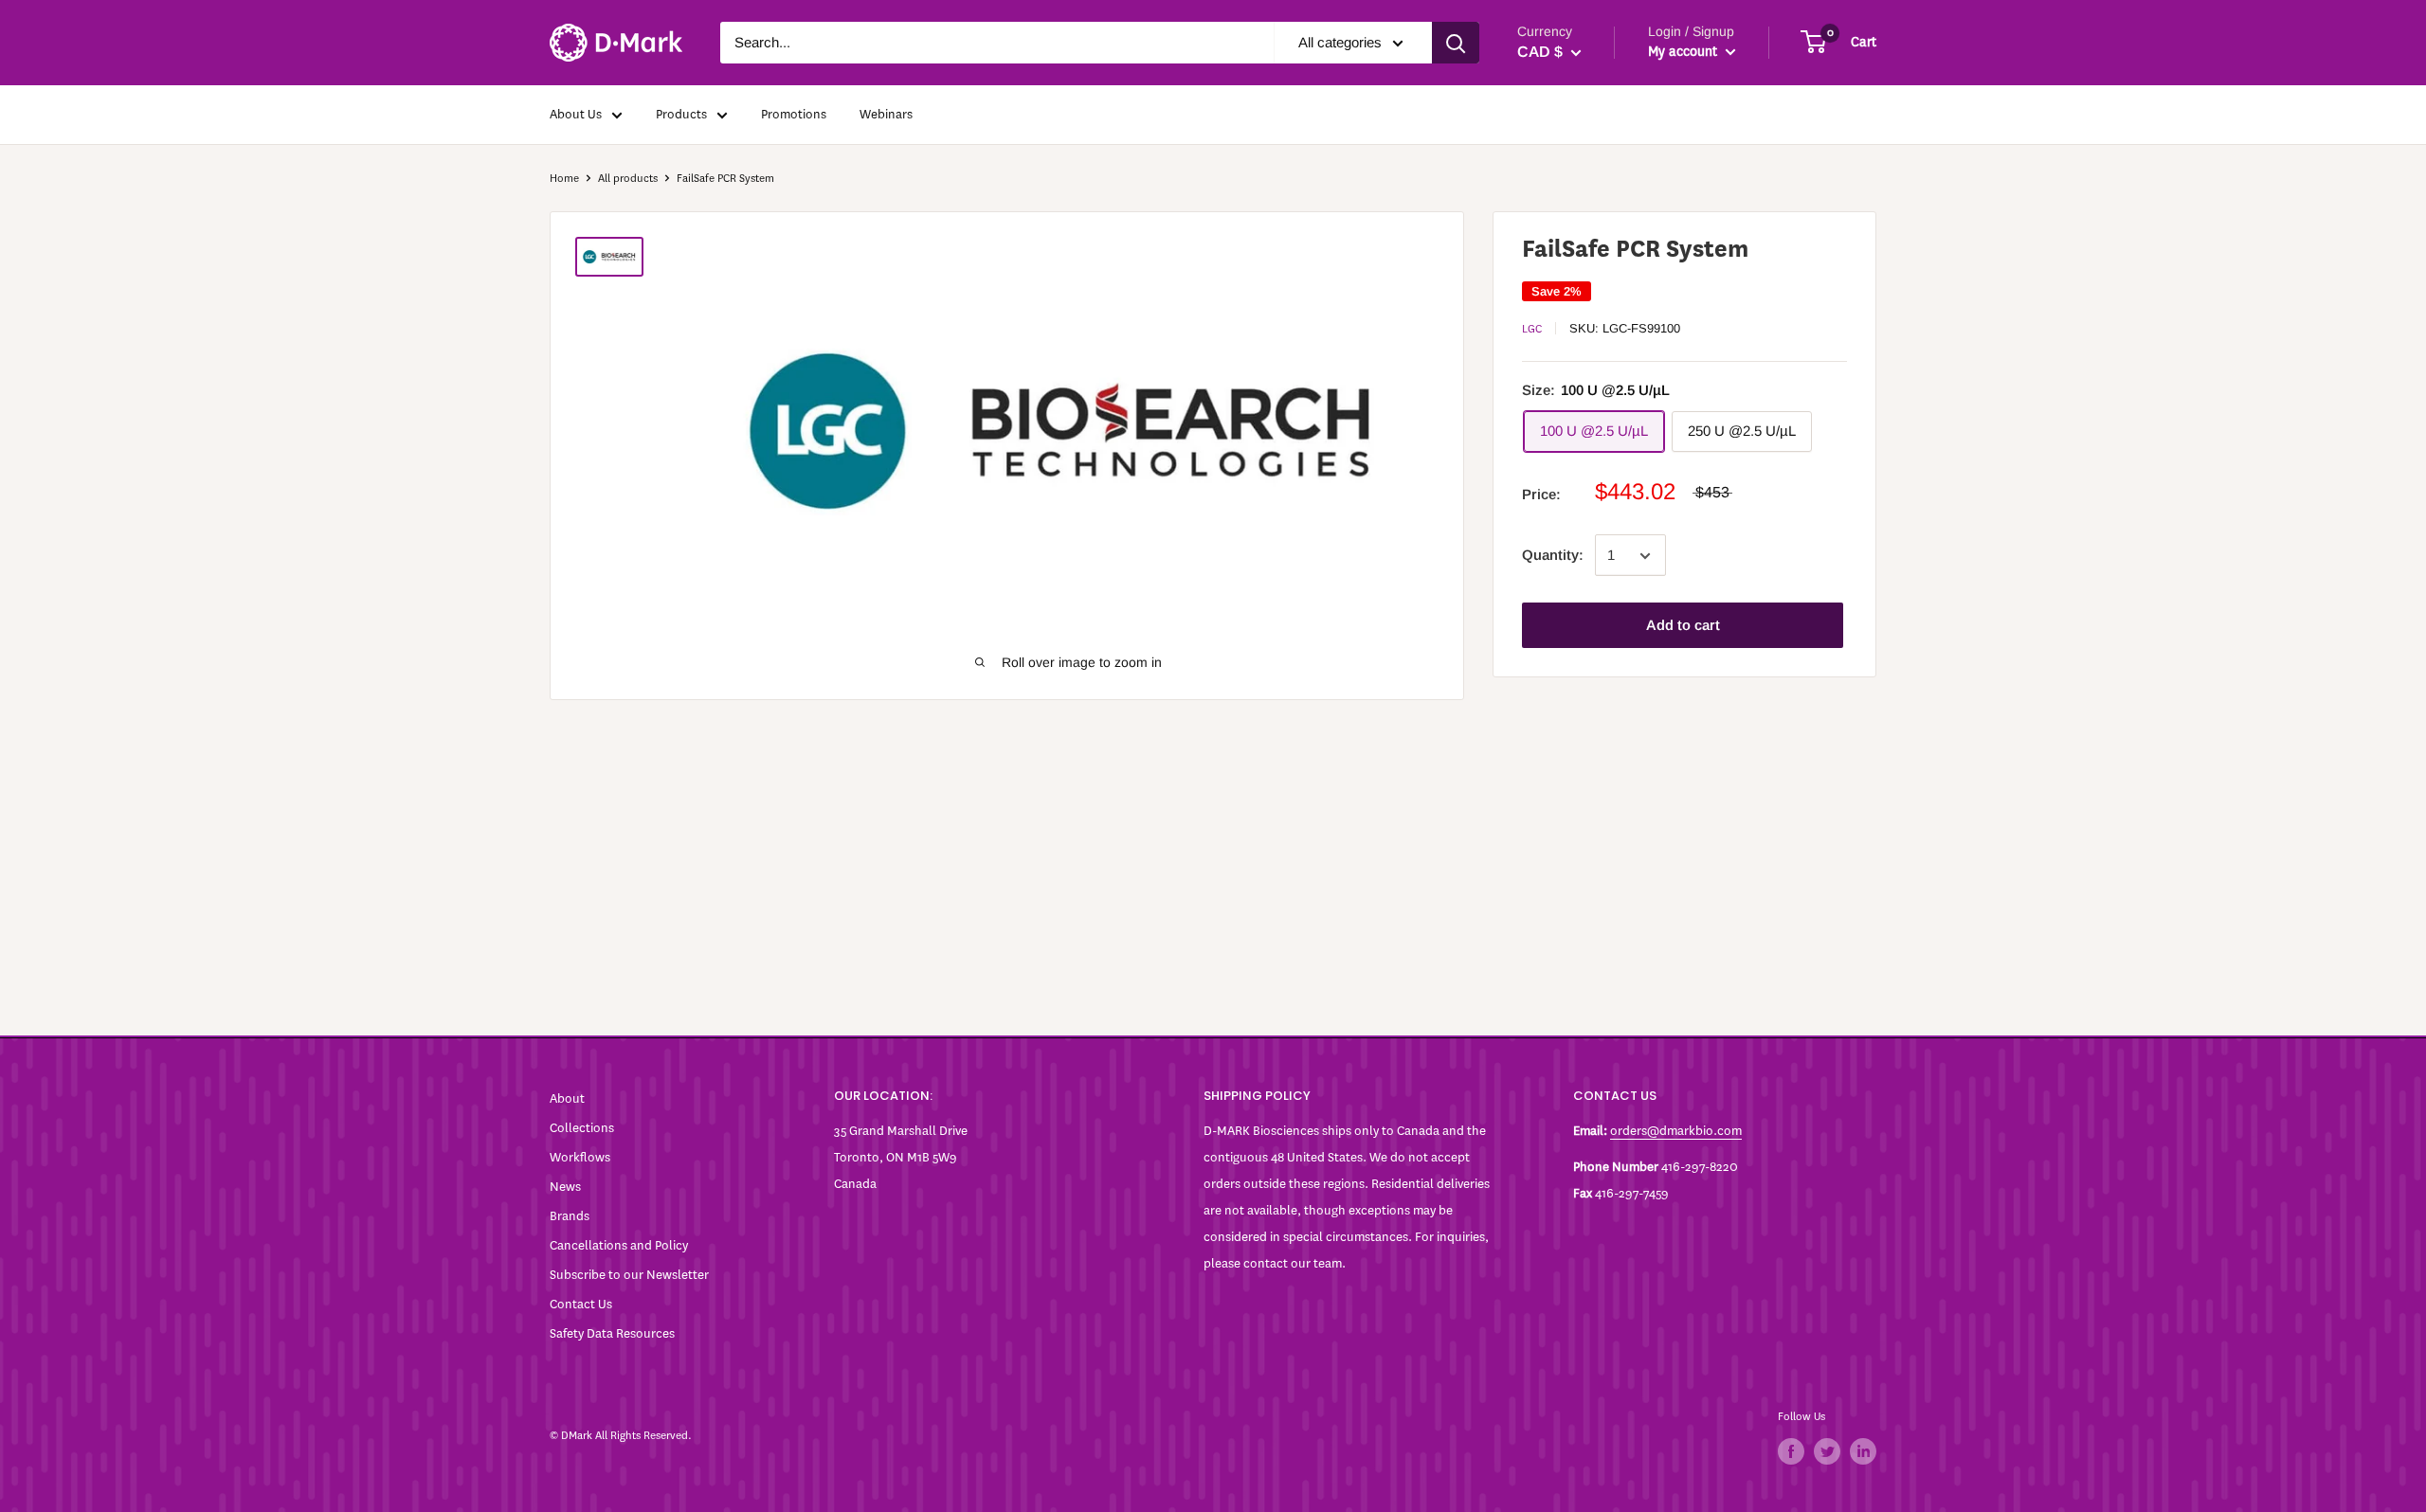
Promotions (794, 114)
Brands (570, 1216)
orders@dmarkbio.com (1676, 1131)
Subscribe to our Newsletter (629, 1275)
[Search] (1456, 43)
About (567, 1098)
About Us (576, 114)
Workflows (580, 1157)
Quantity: (1553, 556)
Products (681, 114)
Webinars (886, 114)
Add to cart (1683, 626)
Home (564, 178)
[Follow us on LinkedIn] (1863, 1451)
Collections (582, 1128)
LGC (1532, 329)
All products (628, 178)
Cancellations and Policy (619, 1245)
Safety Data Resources (612, 1333)
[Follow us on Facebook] (1791, 1451)
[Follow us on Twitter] (1827, 1451)
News (565, 1187)
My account (1684, 52)
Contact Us (581, 1304)
